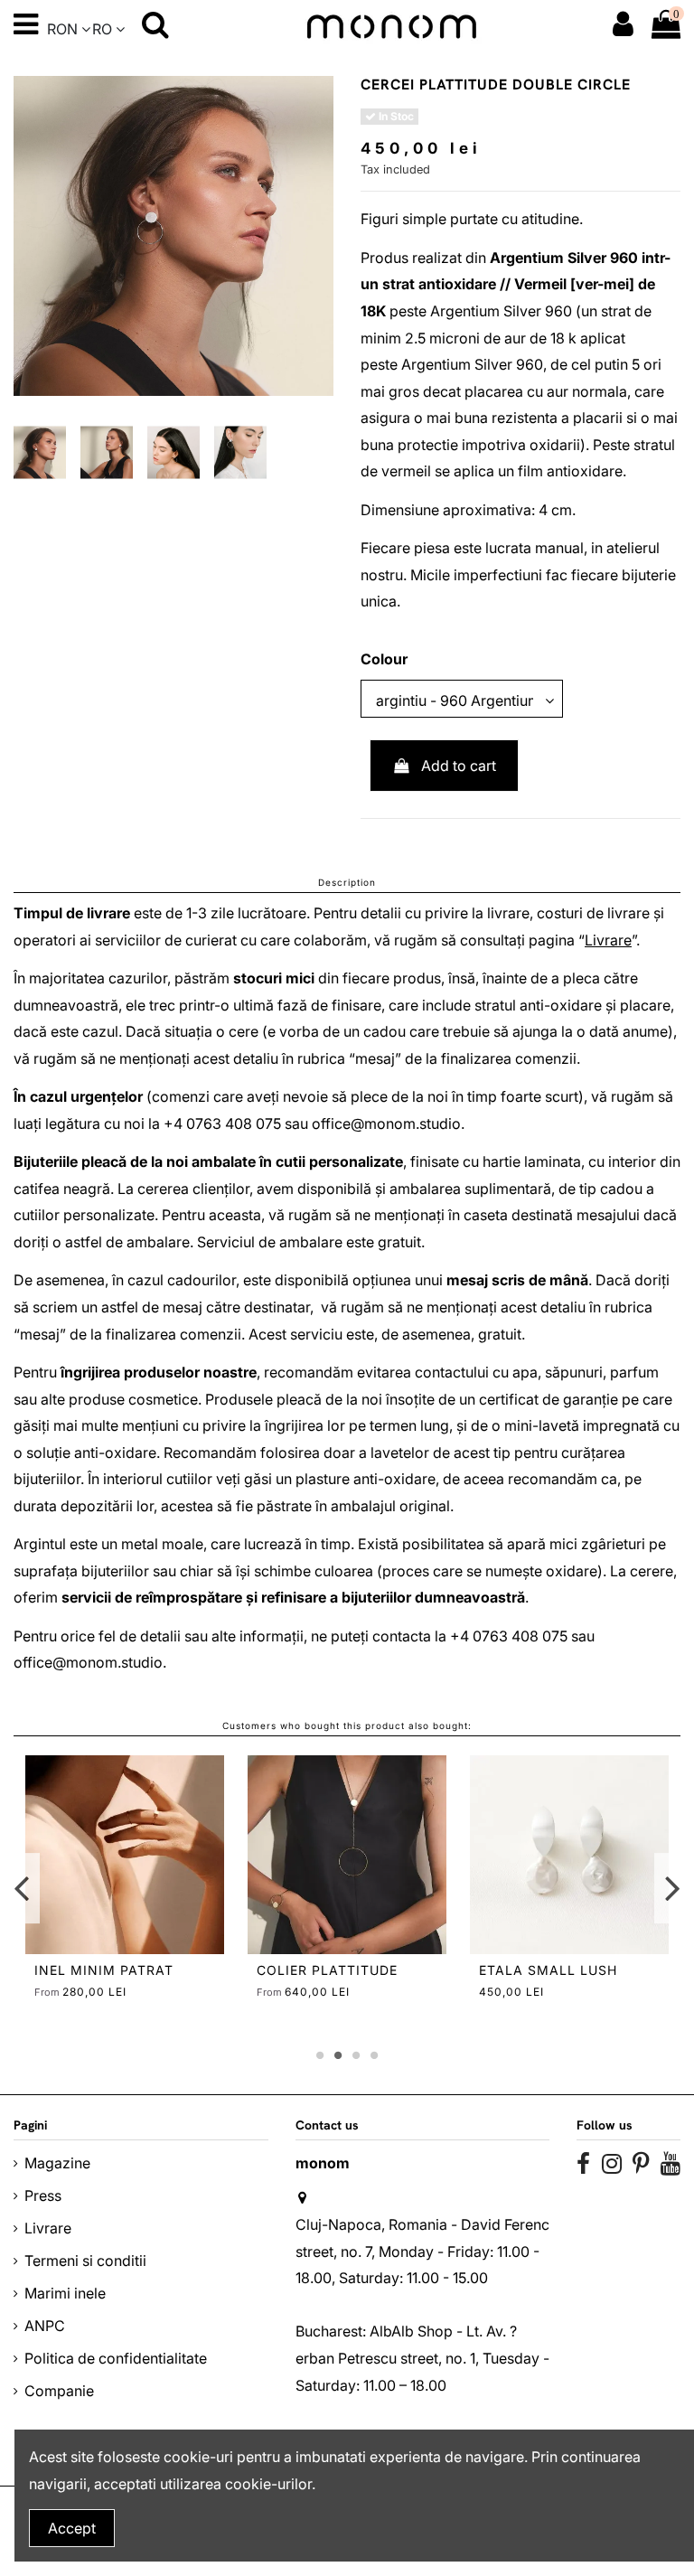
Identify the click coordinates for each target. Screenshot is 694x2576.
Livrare (608, 940)
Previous (22, 1888)
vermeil (406, 471)
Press (43, 2195)
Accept (72, 2528)
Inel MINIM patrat (104, 1970)
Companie (59, 2391)
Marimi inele (65, 2293)
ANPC (45, 2326)
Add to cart (459, 766)
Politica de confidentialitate (116, 2358)
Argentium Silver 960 (564, 258)
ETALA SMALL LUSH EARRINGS (548, 1978)
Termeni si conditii (85, 2261)
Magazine (57, 2163)
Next (672, 1888)
